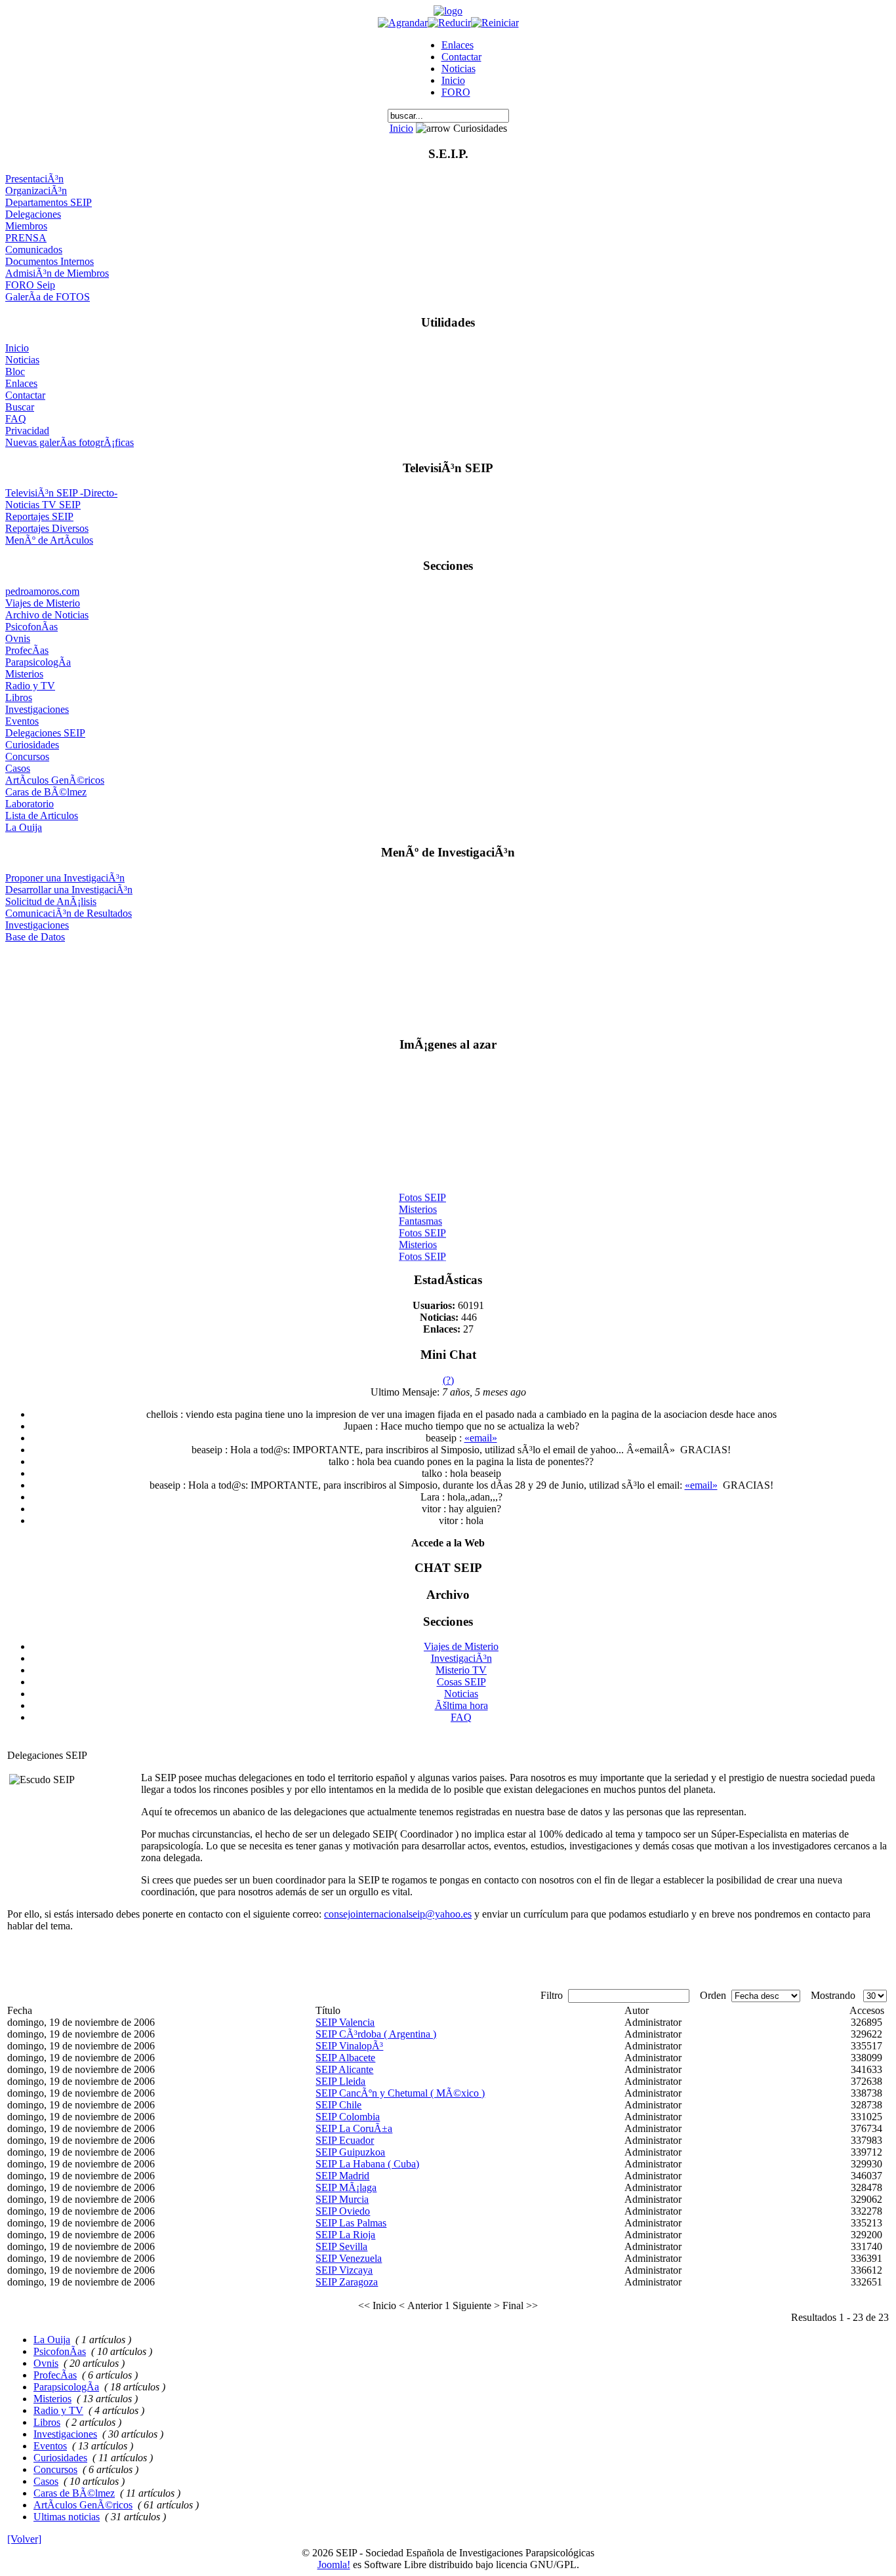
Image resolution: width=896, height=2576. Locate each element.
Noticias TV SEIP (43, 505)
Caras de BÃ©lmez (46, 792)
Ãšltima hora (461, 1705)
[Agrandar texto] (403, 23)
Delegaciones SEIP (45, 733)
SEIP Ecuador (345, 2140)
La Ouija (24, 827)
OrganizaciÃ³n (36, 191)
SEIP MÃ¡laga (346, 2187)
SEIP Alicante (344, 2069)
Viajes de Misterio (43, 603)
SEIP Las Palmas (351, 2223)
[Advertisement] (448, 984)
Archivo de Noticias (47, 615)
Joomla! (334, 2565)
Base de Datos (35, 937)
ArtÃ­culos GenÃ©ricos (55, 780)
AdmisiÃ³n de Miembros (57, 273)
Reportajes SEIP (39, 516)
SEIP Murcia (342, 2199)
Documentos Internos (50, 261)
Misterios (24, 674)
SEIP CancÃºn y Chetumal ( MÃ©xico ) (400, 2093)
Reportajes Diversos (47, 528)
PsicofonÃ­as (31, 627)
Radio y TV (30, 686)
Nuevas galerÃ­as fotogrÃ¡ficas (70, 442)
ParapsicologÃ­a (38, 662)
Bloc (15, 372)
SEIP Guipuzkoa (350, 2152)
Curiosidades (32, 745)
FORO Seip (30, 285)
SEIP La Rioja (345, 2235)
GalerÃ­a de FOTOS (48, 297)
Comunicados (34, 250)
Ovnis (18, 638)
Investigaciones (37, 709)
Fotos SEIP (422, 1192)
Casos (18, 768)
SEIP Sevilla (341, 2246)
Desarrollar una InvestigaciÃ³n (69, 890)
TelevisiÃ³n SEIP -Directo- (61, 493)
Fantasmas (420, 1216)
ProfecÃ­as (27, 650)
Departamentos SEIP (49, 202)
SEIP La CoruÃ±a (354, 2128)
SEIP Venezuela (349, 2258)
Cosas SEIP (461, 1682)
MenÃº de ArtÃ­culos (49, 540)
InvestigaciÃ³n (461, 1658)
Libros (19, 697)
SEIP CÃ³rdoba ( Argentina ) (376, 2034)
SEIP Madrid (342, 2176)
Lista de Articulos (42, 815)
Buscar (20, 407)
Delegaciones (33, 214)
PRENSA (26, 238)
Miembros (26, 226)
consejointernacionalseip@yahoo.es (398, 1914)
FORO (456, 92)
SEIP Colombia (348, 2117)
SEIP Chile (338, 2105)
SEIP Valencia (345, 2022)
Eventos (22, 721)
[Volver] (24, 2539)
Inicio (453, 80)
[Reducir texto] (449, 23)
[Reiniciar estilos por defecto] (495, 23)
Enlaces (458, 45)
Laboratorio (30, 804)
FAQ (16, 419)
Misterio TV (461, 1670)
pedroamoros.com (42, 591)
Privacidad (27, 431)
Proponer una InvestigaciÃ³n (65, 878)
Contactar (461, 57)
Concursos (27, 756)
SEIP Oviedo (343, 2211)
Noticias (458, 69)
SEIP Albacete (345, 2058)
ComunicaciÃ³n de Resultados (69, 913)
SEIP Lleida (340, 2081)
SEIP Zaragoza (347, 2282)
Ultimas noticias (67, 2517)
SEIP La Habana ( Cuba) (367, 2164)
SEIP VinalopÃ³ (349, 2046)
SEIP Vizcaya (344, 2270)
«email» (481, 1438)
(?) (448, 1380)
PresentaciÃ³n (34, 179)
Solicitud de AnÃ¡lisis (51, 901)
